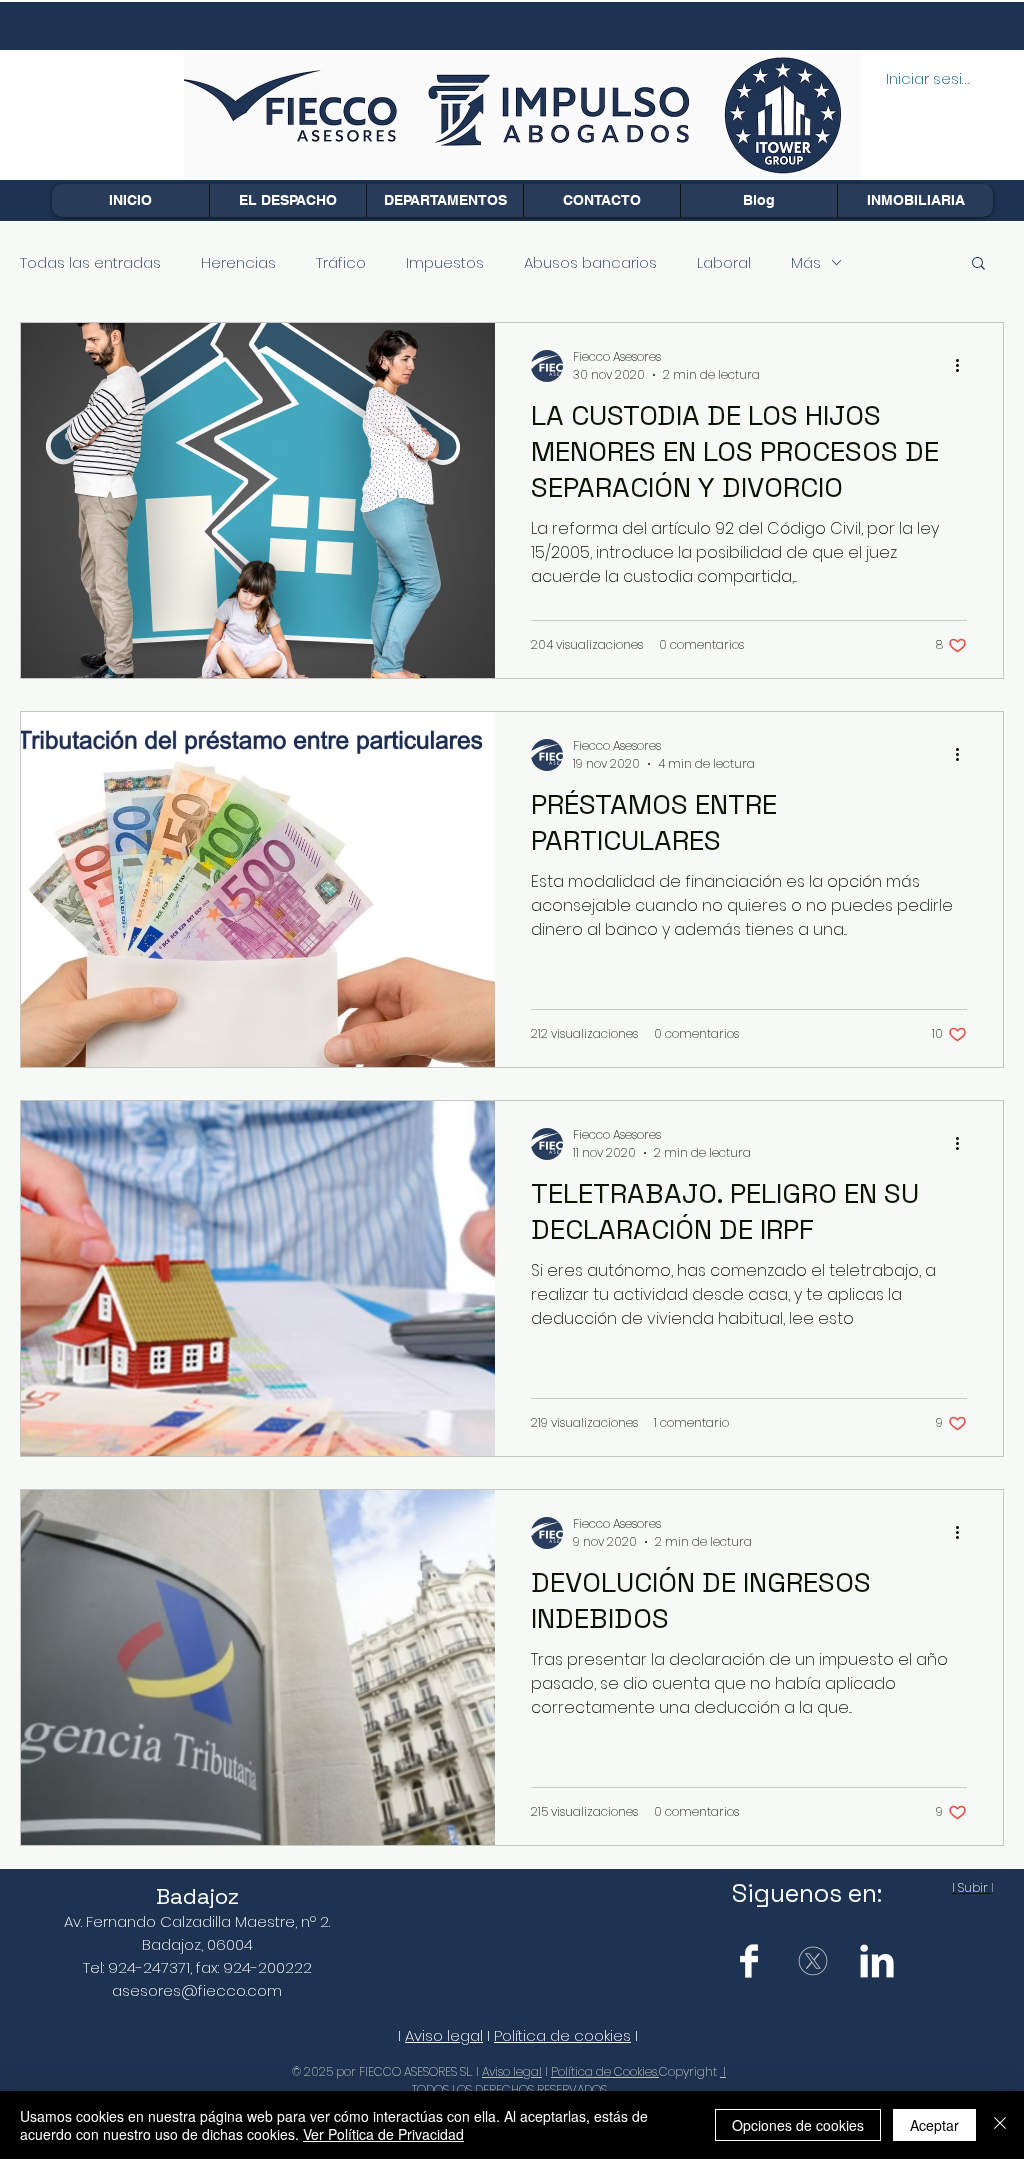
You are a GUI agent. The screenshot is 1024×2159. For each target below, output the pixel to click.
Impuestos (445, 262)
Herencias (238, 262)
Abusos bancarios (590, 262)
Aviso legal (444, 2035)
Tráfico (341, 262)
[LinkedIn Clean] (877, 1961)
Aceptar (934, 2125)
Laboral (724, 262)
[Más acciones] (964, 366)
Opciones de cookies (798, 2125)
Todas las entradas (90, 262)
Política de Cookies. (605, 2071)
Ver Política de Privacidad (383, 2134)
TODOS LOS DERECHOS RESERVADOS (509, 2089)
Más (806, 262)
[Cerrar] (1000, 2125)
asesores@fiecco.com (197, 1990)
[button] (444, 200)
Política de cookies (562, 2035)
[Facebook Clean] (749, 1961)
